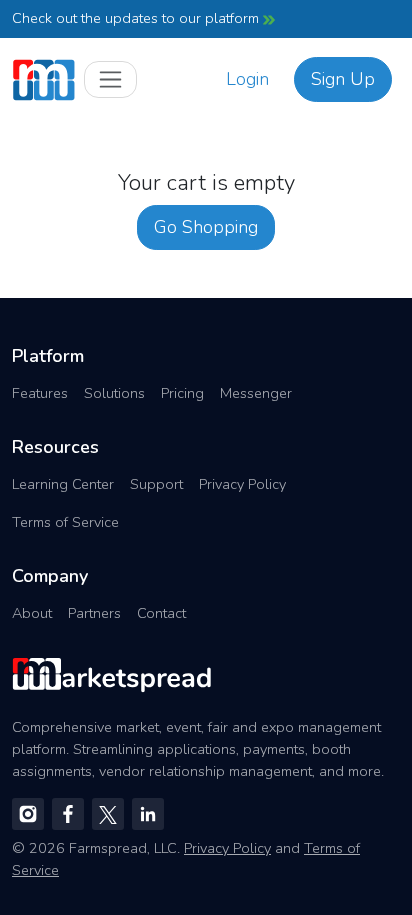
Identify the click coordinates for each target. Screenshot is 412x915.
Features (40, 393)
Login (247, 79)
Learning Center (63, 484)
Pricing (182, 393)
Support (156, 484)
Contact (161, 613)
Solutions (114, 393)
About (32, 613)
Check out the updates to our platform (137, 18)
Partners (94, 613)
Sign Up (343, 79)
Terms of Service (65, 522)
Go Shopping (206, 227)
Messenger (256, 393)
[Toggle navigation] (110, 79)
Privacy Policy (242, 484)
